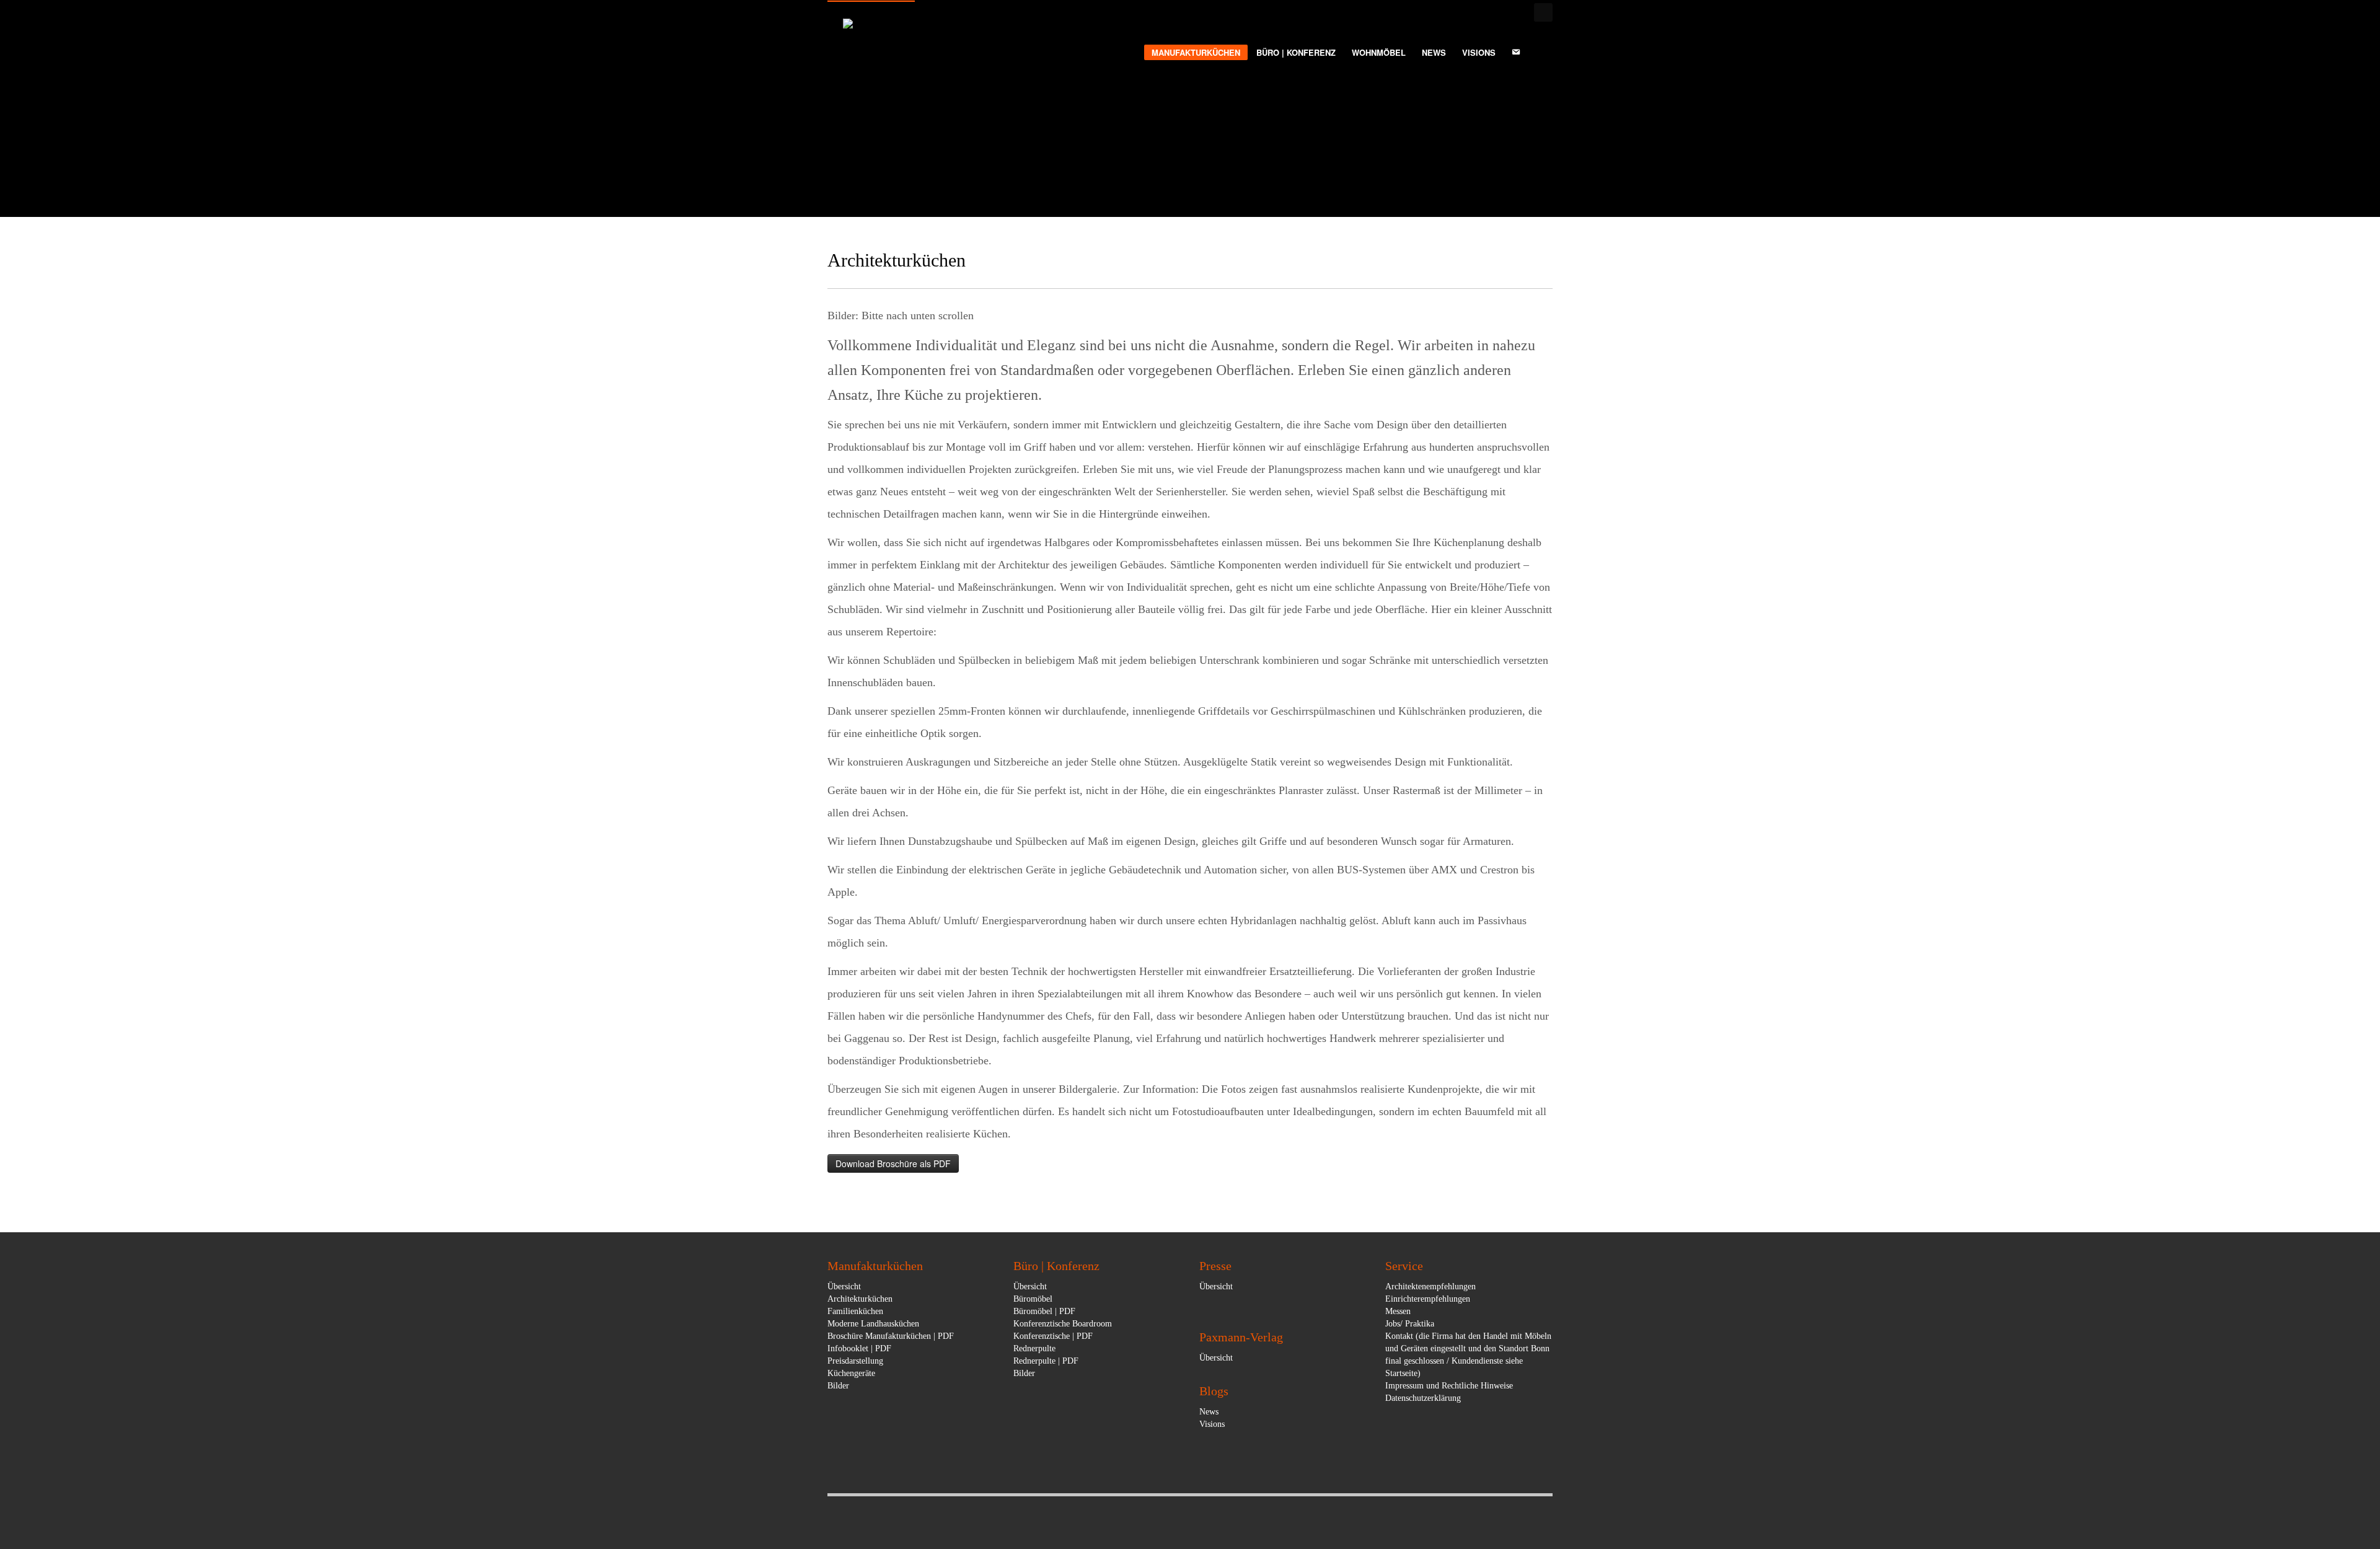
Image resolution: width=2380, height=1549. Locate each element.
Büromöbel (1033, 1299)
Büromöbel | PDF (1044, 1311)
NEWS (1434, 53)
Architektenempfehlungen (1430, 1286)
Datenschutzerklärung (1423, 1398)
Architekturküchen (860, 1299)
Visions (1212, 1424)
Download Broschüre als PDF (893, 1163)
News (1209, 1412)
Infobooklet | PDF (859, 1348)
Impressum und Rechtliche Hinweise (1449, 1386)
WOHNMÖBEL (1379, 53)
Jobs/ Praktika (1410, 1324)
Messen (1398, 1311)
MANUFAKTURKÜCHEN (1196, 52)
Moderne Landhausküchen (873, 1324)
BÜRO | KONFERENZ (1296, 53)
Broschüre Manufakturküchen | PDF (891, 1336)
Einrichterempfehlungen (1428, 1299)
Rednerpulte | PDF (1046, 1361)
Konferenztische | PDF (1053, 1336)
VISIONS (1479, 53)
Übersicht (844, 1286)
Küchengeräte (851, 1373)
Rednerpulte (1034, 1348)
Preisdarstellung (855, 1361)
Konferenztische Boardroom (1063, 1324)
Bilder (838, 1386)
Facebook (1543, 12)
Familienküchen (855, 1311)
